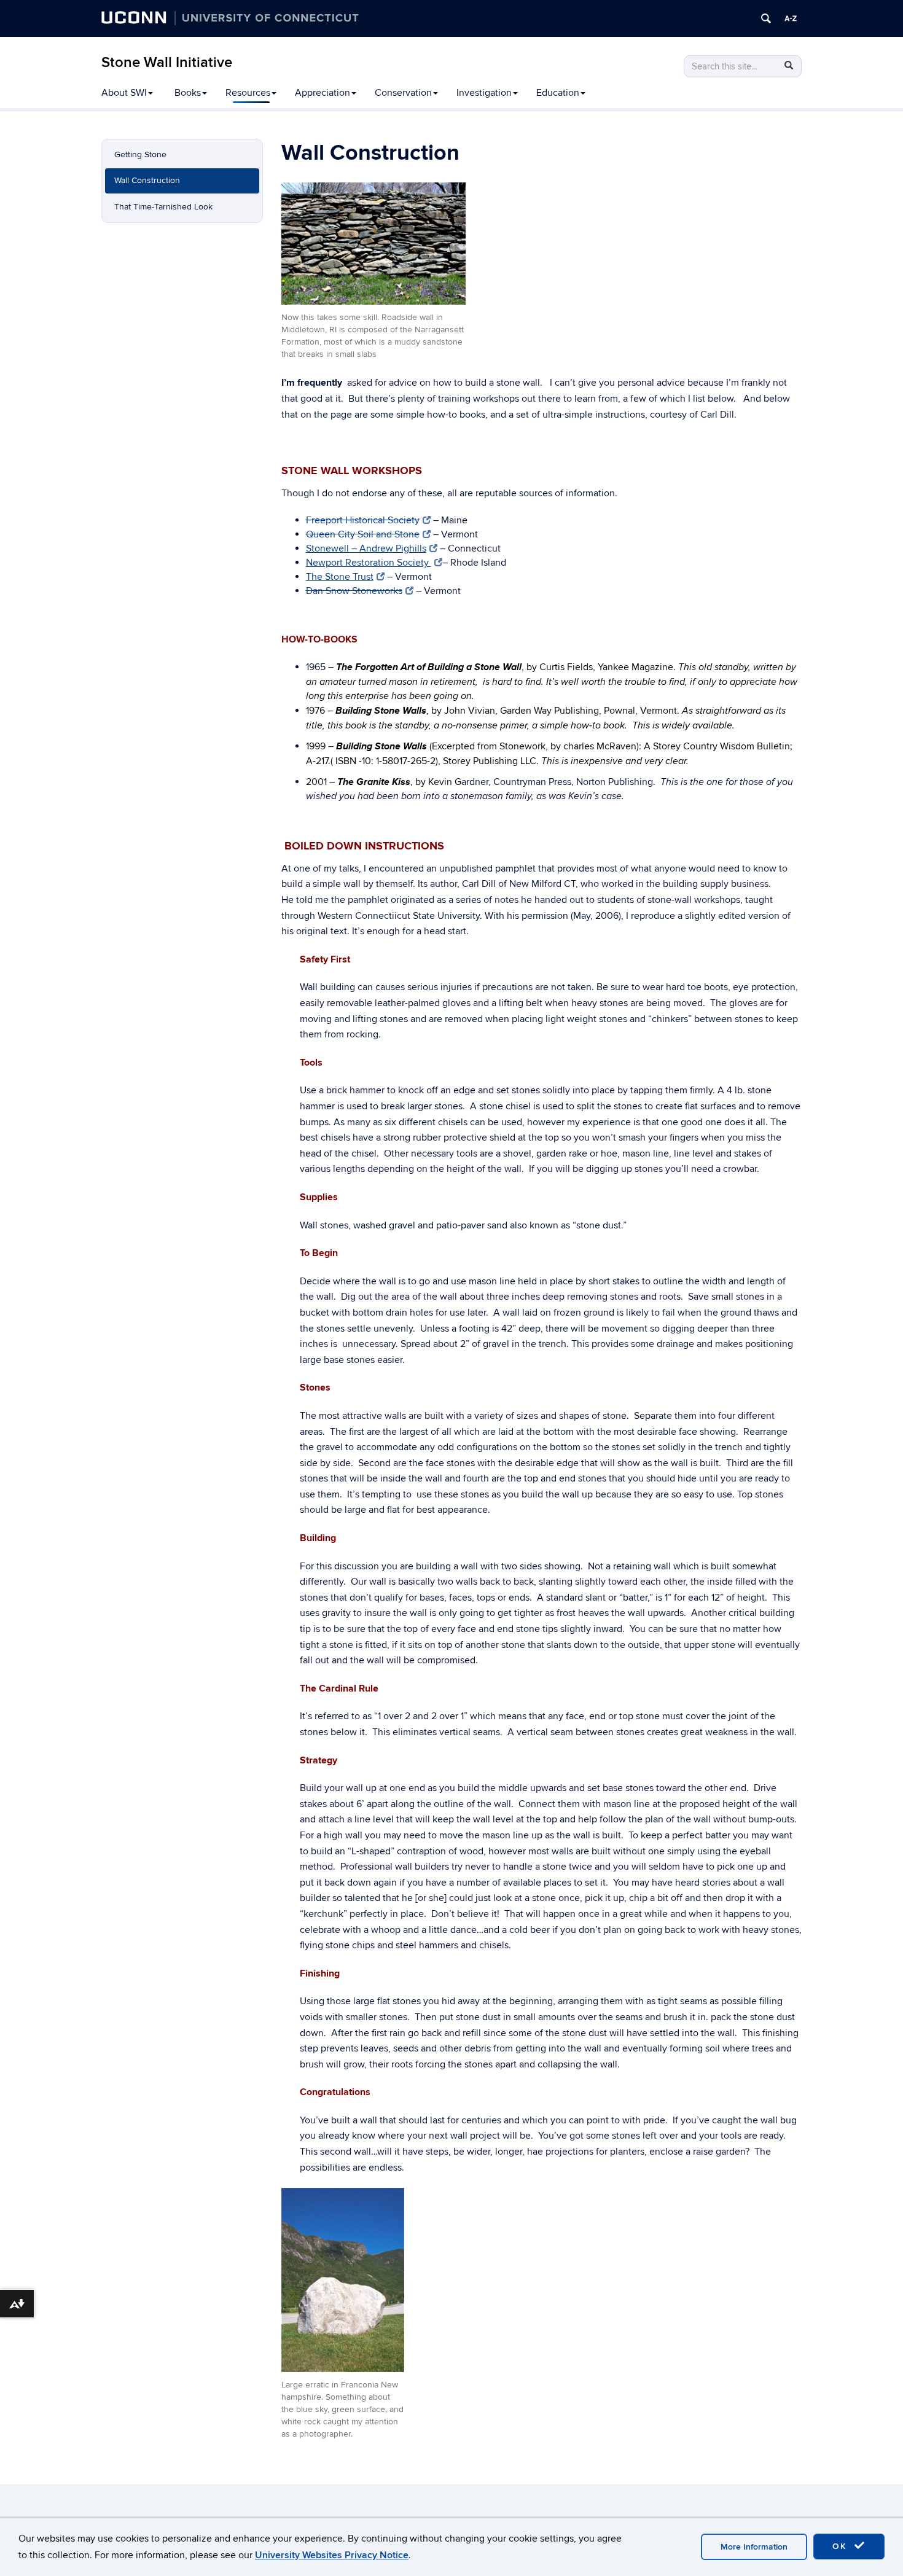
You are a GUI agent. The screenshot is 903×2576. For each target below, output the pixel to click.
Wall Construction (147, 180)
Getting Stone (140, 154)
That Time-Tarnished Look (163, 207)
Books (188, 93)
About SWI (124, 93)
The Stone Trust (340, 577)
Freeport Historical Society (363, 520)
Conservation (403, 93)
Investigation (484, 93)
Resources (248, 93)
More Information (754, 2547)
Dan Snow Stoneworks (354, 591)
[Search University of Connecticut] (766, 18)
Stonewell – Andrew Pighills (366, 548)
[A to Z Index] (791, 18)
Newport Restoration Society (369, 563)
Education (558, 93)
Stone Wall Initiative (167, 62)
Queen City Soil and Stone (363, 534)
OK (842, 2546)
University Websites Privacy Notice (332, 2555)
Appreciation (322, 93)
